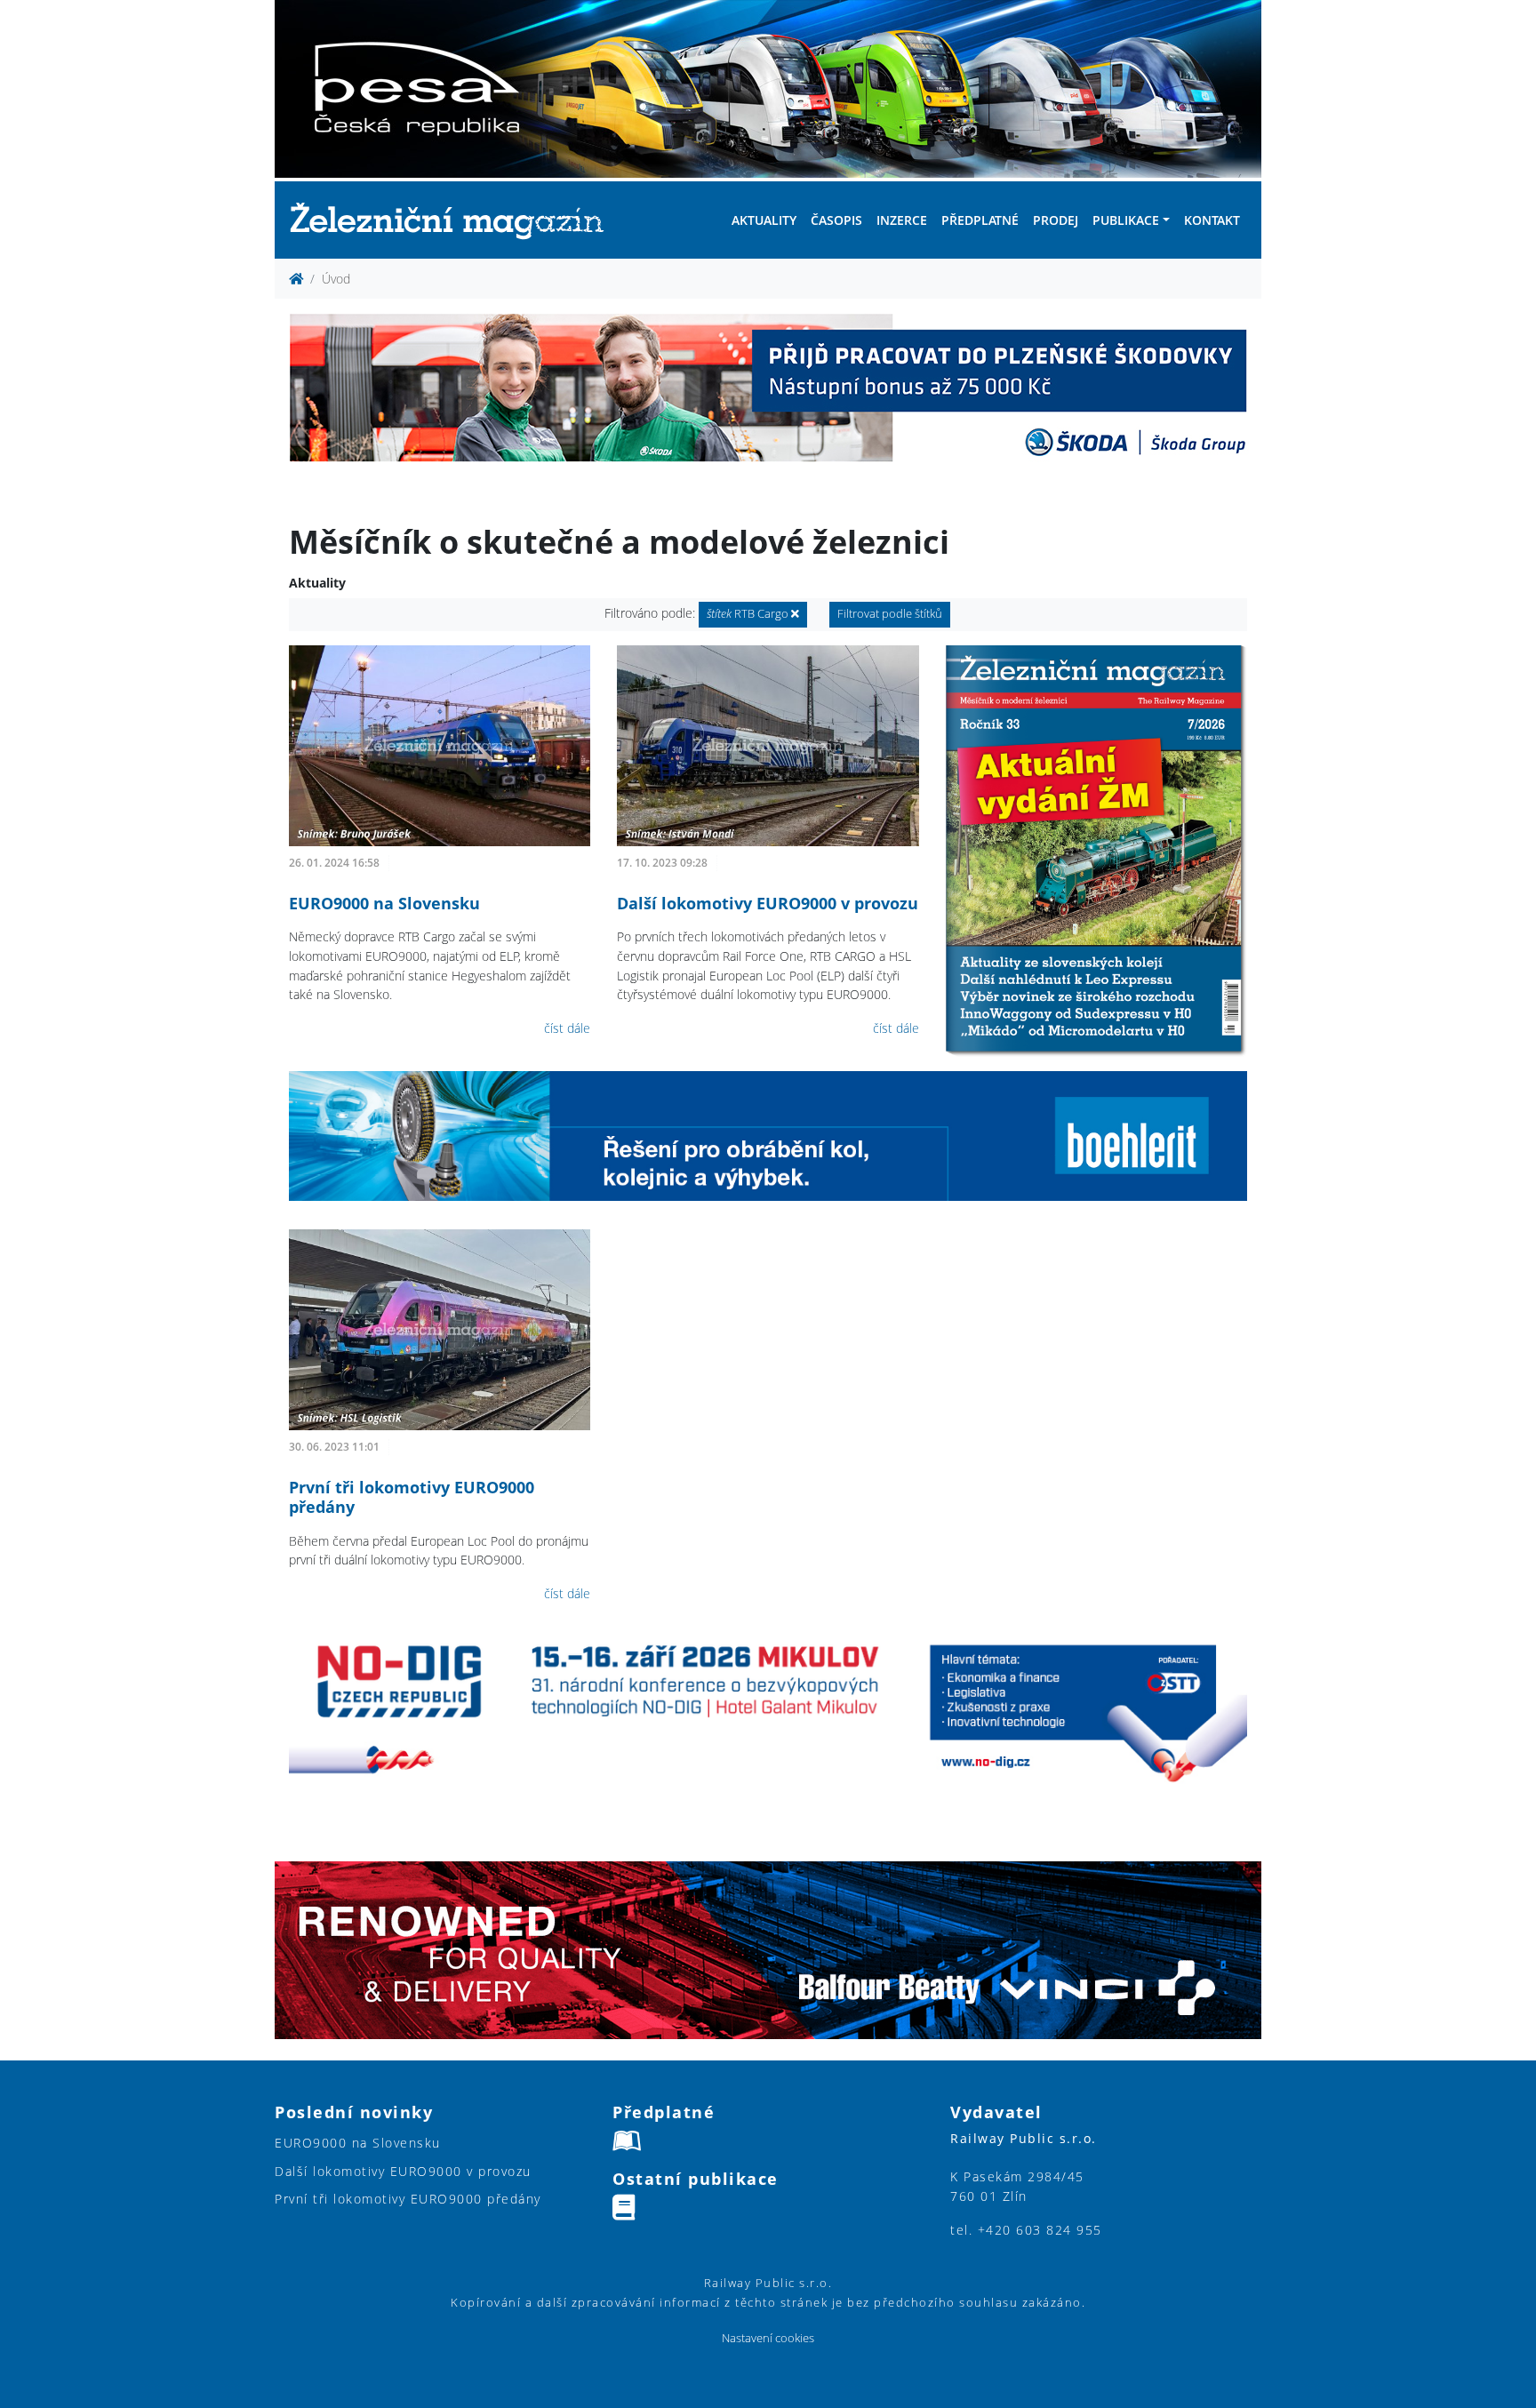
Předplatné (980, 220)
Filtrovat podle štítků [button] (890, 614)
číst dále (567, 1028)
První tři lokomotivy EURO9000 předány (412, 1497)
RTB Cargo (749, 614)
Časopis (836, 220)
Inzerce (902, 220)
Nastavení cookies (768, 2338)
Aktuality (764, 220)
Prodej (1056, 220)
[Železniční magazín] (454, 220)
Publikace (1126, 220)
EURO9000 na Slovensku (384, 903)
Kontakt (1212, 220)
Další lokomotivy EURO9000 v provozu (768, 903)
